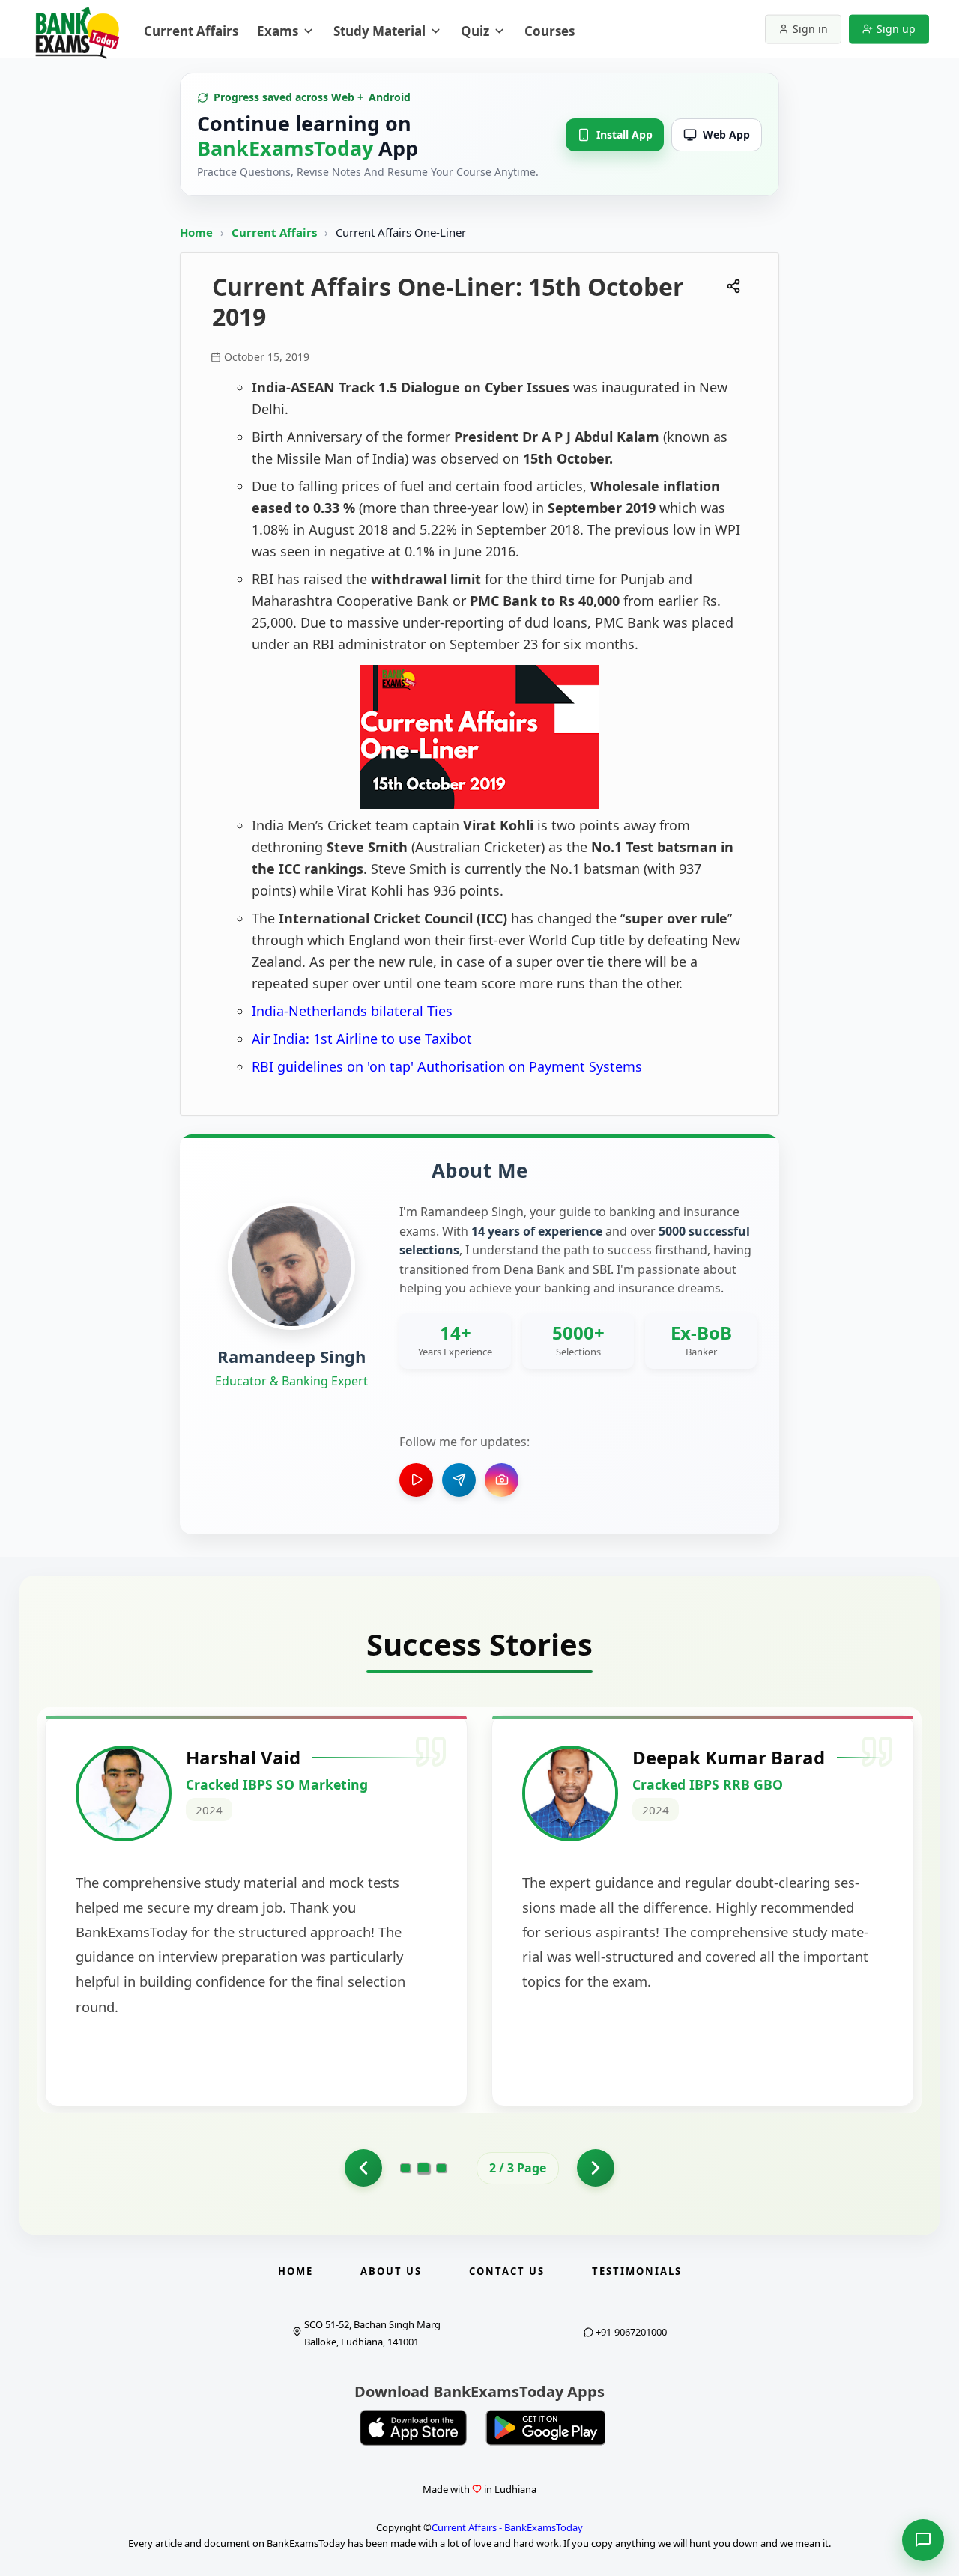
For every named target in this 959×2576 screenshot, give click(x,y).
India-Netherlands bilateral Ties (352, 1011)
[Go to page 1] (405, 2168)
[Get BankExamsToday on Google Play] (545, 2428)
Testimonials (637, 2271)
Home (196, 232)
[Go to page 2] (363, 2168)
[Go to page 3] (441, 2169)
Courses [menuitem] (550, 31)
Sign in (810, 29)
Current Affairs (276, 232)
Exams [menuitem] (278, 31)
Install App (624, 134)
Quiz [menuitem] (475, 31)
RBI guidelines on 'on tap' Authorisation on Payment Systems (447, 1066)
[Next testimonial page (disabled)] (596, 2168)
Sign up (896, 29)
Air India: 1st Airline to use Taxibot (362, 1039)
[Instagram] (502, 1480)
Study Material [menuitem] (379, 31)
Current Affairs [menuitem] (191, 31)
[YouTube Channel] (416, 1480)
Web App (726, 134)
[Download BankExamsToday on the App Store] (414, 2428)
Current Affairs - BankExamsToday (507, 2527)
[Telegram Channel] (459, 1480)
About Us (391, 2271)
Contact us (507, 2271)
